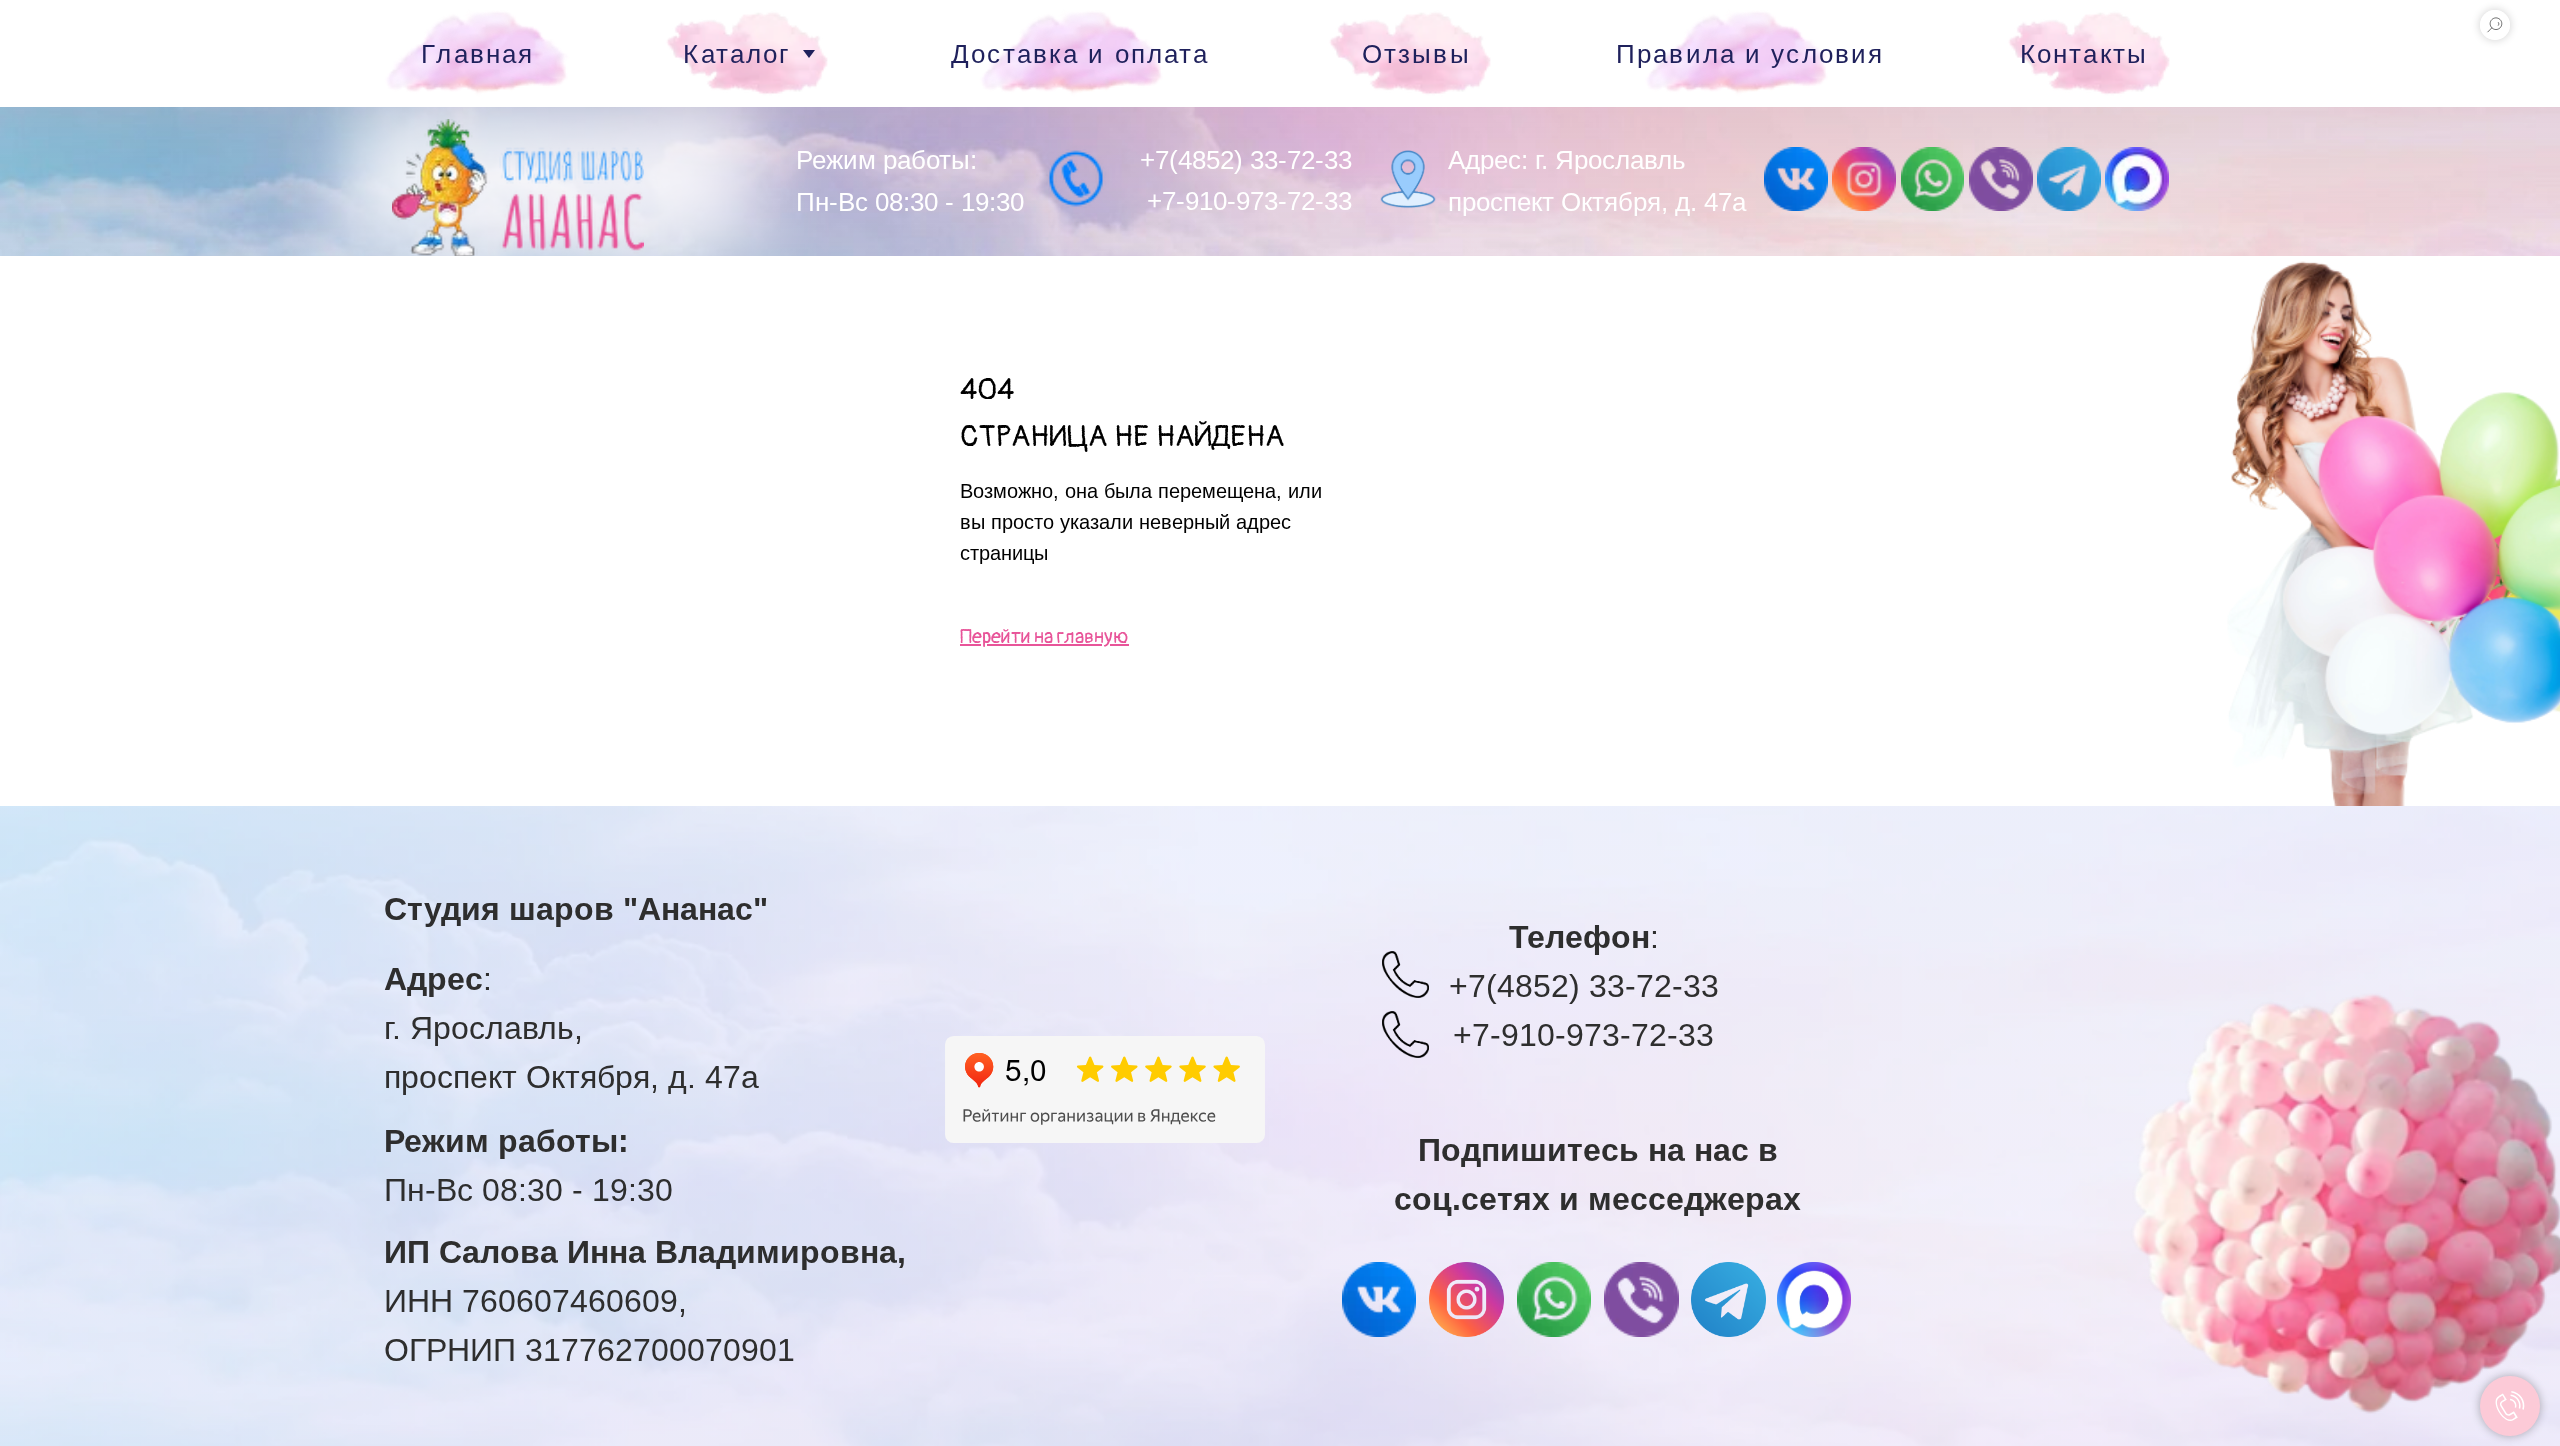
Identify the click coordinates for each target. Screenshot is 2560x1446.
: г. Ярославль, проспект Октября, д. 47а (571, 1028)
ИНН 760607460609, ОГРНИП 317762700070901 (645, 1301)
